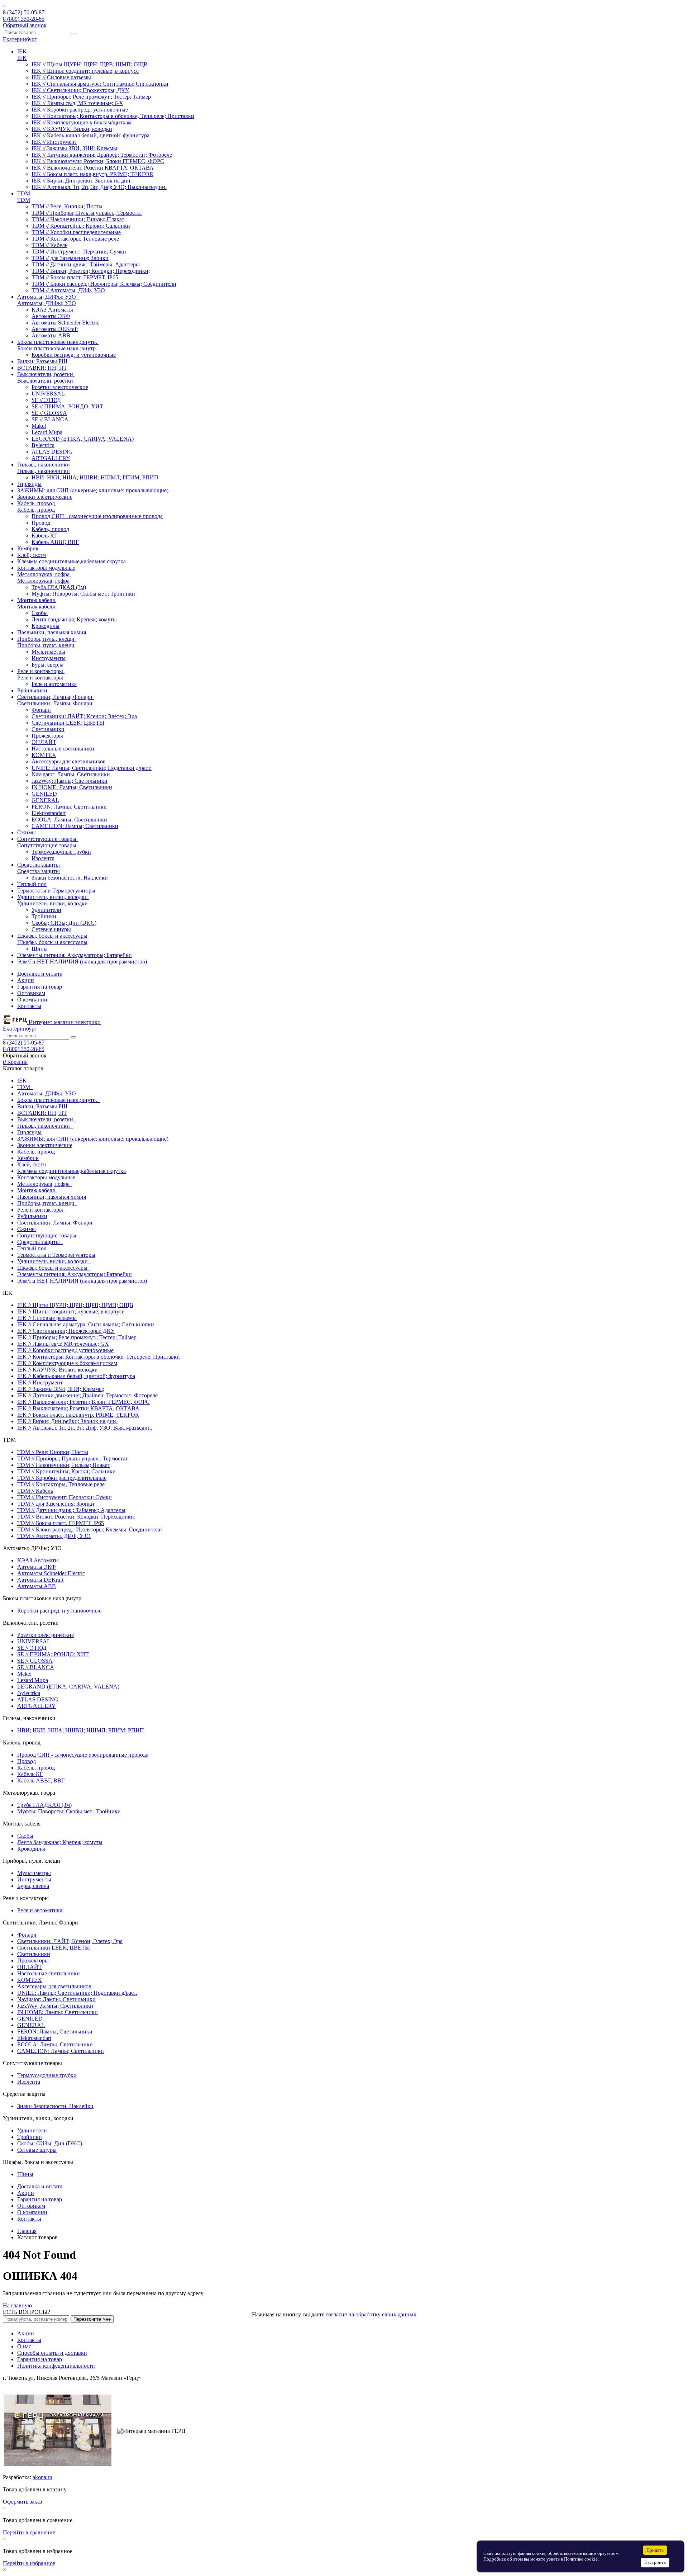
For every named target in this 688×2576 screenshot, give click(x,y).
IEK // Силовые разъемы (61, 77)
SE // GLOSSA (49, 413)
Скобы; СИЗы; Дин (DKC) (64, 923)
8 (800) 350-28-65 (24, 19)
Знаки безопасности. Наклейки (70, 878)
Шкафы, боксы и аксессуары (52, 942)
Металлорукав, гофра (43, 581)
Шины (40, 949)
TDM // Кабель (49, 245)
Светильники (48, 729)
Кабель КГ (44, 536)
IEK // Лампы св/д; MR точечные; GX (77, 103)
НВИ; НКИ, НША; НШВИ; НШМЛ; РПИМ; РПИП (95, 477)
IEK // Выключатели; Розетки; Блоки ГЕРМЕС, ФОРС (98, 161)
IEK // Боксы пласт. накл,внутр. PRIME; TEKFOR (92, 174)
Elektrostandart (49, 813)
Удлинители (46, 910)
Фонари (41, 710)
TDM (24, 200)
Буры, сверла (47, 665)
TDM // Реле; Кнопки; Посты (67, 206)
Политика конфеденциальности (56, 2366)
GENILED (44, 794)
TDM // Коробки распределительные (76, 232)
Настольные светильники (63, 749)
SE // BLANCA (50, 419)
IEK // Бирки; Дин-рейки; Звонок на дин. (82, 181)
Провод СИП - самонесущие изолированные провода (97, 516)
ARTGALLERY (51, 458)
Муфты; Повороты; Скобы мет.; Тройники (83, 594)
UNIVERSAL (48, 394)
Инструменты (49, 658)
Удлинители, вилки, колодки (52, 903)
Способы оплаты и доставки (52, 2353)
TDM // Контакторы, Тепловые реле (75, 239)
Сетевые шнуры (51, 929)
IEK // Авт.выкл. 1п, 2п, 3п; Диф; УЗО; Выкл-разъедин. (99, 187)
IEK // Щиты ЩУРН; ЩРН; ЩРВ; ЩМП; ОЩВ (90, 64)
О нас (24, 2346)
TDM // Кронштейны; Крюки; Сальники (81, 226)
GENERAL (45, 800)
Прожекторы (47, 736)
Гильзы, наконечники (44, 471)
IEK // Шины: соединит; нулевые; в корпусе (85, 71)
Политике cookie (581, 2559)
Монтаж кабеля (36, 607)
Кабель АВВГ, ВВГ (55, 542)
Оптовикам (31, 993)
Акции (26, 980)
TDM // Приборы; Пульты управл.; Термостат (87, 213)
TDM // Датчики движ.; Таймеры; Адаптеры (86, 264)
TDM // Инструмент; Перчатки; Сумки (79, 252)
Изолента (43, 858)
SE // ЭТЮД (46, 400)
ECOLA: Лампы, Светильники (69, 820)
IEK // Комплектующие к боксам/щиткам (82, 122)
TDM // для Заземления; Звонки (70, 258)
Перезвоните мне (92, 2319)
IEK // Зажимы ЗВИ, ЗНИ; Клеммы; (75, 148)
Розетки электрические (60, 387)
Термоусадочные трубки (61, 852)
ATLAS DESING (52, 452)
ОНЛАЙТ (44, 742)
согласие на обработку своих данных (371, 2314)
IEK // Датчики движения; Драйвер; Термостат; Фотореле (102, 155)
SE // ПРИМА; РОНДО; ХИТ (67, 406)
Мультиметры (48, 652)
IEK (22, 58)
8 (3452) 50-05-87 (24, 12)
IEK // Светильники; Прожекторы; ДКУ (80, 90)
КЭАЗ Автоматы (52, 310)
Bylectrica (43, 445)
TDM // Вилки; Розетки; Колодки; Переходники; (91, 271)
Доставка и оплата (40, 974)
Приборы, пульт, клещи (46, 645)
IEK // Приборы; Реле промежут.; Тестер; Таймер (91, 97)
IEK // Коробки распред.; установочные (80, 110)
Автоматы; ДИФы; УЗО (47, 303)
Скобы (40, 613)
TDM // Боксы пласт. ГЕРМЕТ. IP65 (75, 277)
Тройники (44, 916)
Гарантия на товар (40, 987)
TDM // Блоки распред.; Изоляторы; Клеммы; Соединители (104, 284)
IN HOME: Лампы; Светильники (72, 787)
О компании (32, 1000)
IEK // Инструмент (54, 142)
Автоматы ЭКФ (51, 316)
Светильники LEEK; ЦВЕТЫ (68, 723)
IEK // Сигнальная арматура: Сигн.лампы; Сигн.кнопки (100, 84)
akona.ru (42, 2477)
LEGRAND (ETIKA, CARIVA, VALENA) (83, 439)
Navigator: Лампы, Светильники (71, 774)
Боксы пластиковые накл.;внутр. (57, 348)
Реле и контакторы (40, 678)
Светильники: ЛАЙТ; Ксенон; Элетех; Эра (84, 716)
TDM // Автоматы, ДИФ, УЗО (68, 290)
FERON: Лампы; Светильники (69, 807)
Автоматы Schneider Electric (65, 323)
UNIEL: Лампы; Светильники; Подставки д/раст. (92, 768)
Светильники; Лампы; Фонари (55, 703)
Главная (27, 2231)
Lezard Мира (47, 432)
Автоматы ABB (51, 335)
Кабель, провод (36, 510)
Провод (41, 523)
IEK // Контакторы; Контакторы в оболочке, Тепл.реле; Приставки (113, 116)
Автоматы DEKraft (55, 329)
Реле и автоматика (54, 684)
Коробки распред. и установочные (74, 355)
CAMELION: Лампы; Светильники (75, 826)
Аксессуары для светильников (69, 761)
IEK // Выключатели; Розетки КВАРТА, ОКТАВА (93, 168)
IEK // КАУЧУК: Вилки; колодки (72, 129)
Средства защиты (39, 871)
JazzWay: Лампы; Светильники (70, 781)
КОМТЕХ (44, 755)
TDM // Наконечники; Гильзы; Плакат (78, 219)
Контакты (29, 1006)
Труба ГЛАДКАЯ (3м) (59, 587)
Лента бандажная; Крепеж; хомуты (74, 619)
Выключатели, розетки (45, 381)
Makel (39, 426)
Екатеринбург (20, 39)
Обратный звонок (25, 25)
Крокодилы (46, 626)
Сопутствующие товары (47, 845)
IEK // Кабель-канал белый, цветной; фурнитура (90, 135)
